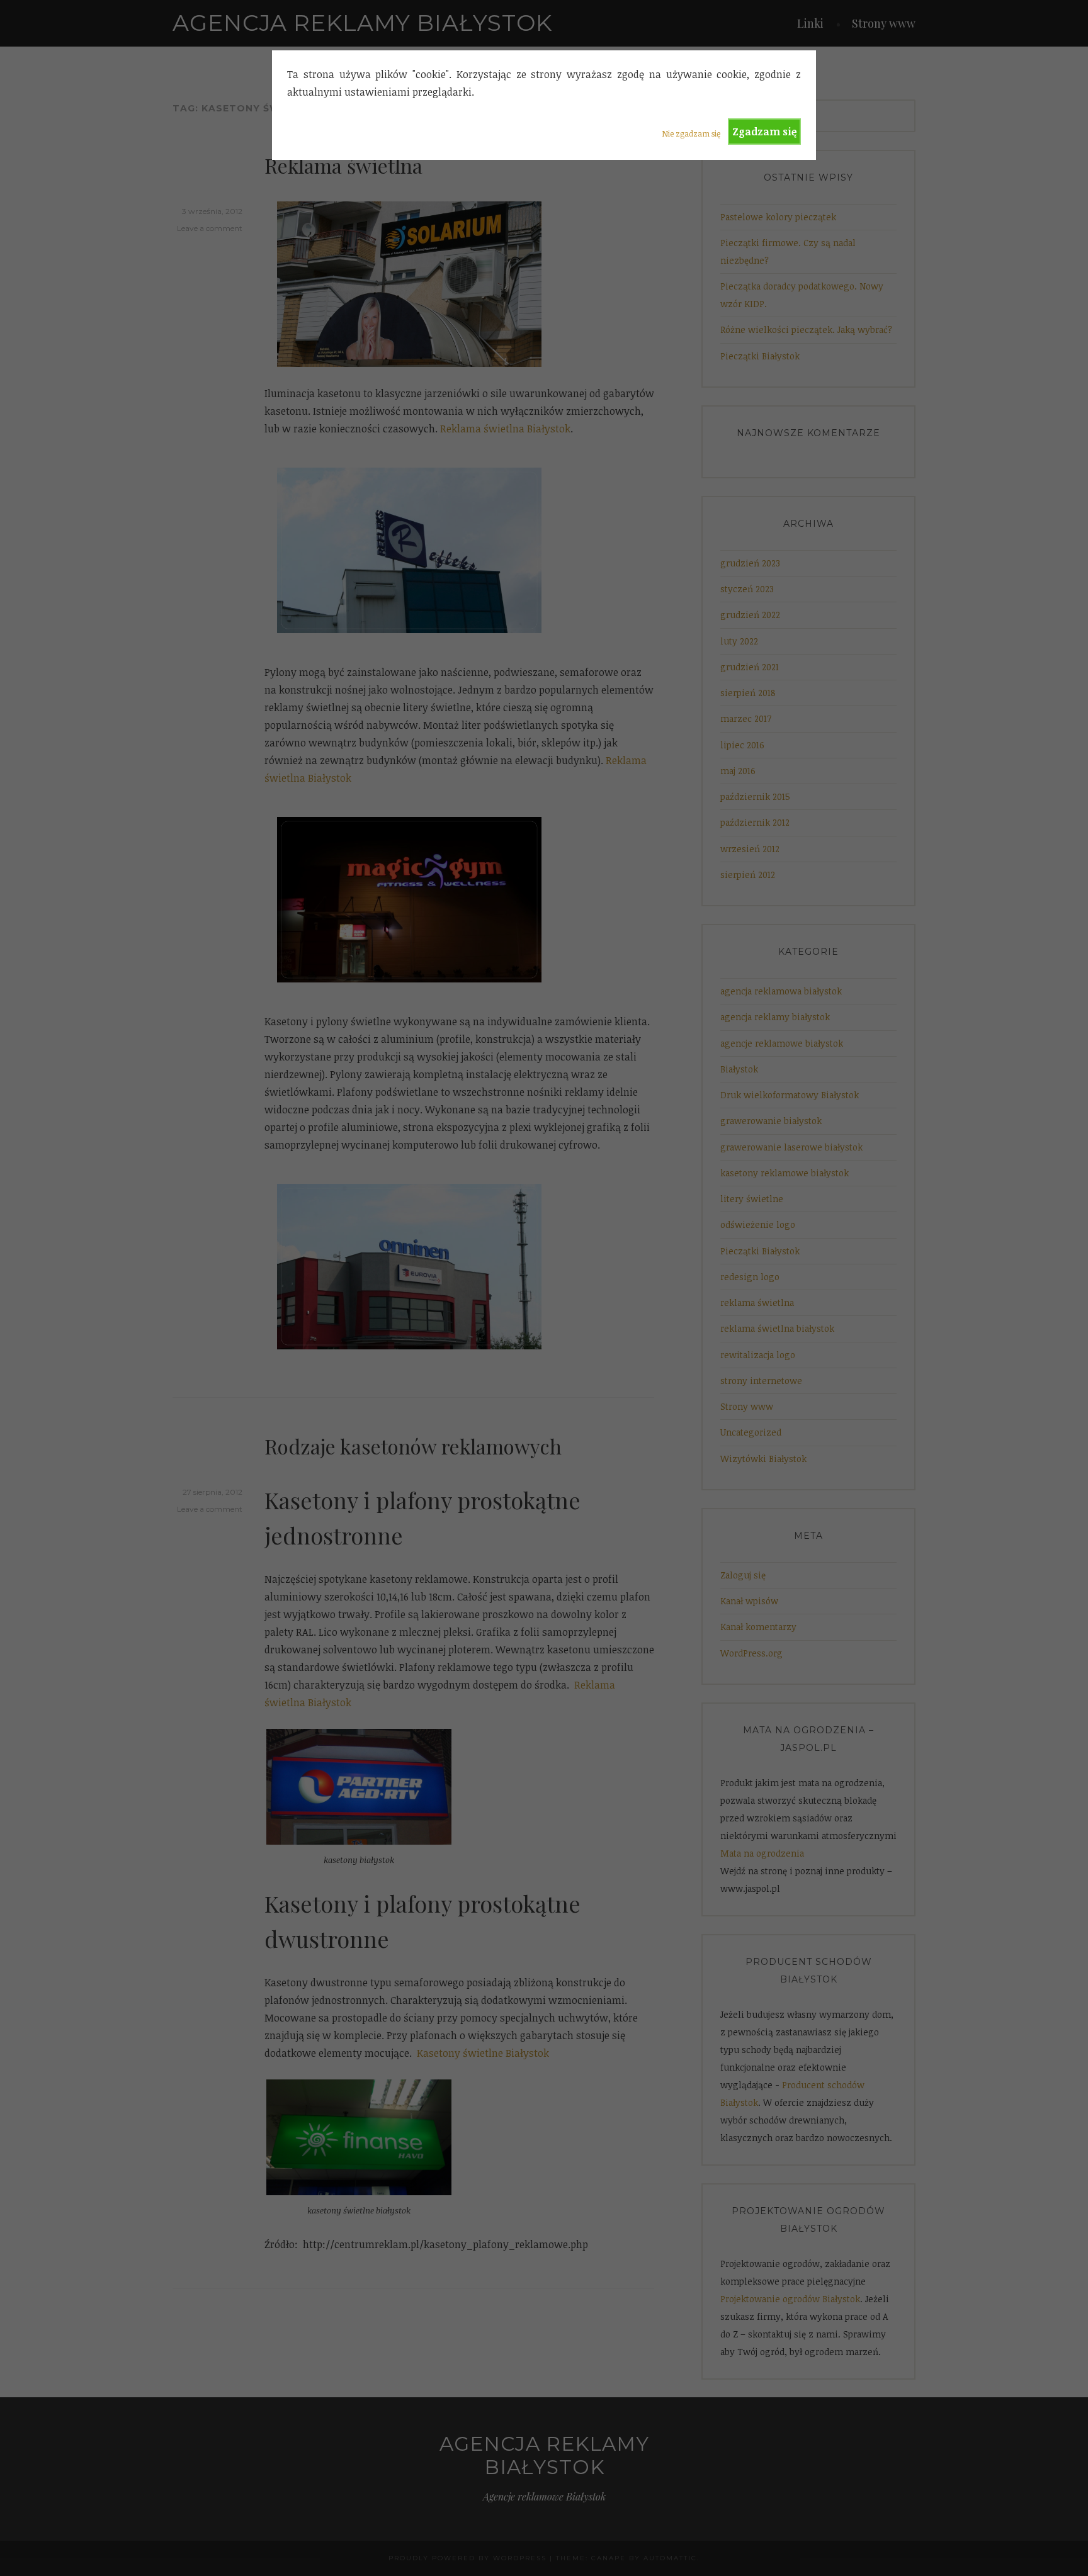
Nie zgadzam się (691, 133)
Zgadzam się (764, 132)
